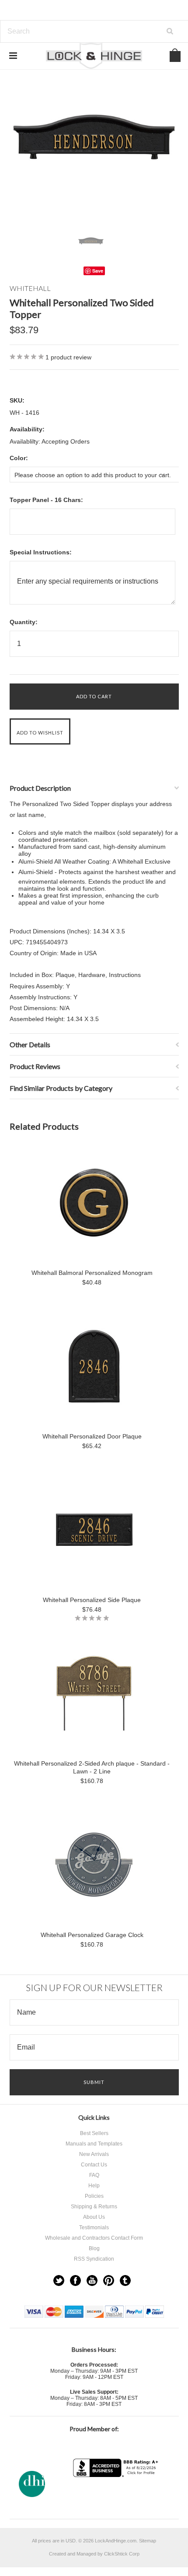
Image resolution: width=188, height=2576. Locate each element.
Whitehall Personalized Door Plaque (92, 1436)
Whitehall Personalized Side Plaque (92, 1600)
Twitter (59, 2280)
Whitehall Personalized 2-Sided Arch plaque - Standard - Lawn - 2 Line (92, 1767)
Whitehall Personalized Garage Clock (92, 1935)
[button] (117, 2494)
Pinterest (109, 2280)
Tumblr (125, 2280)
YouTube (92, 2280)
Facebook (75, 2280)
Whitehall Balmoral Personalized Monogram (92, 1273)
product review (68, 357)
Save (98, 271)
